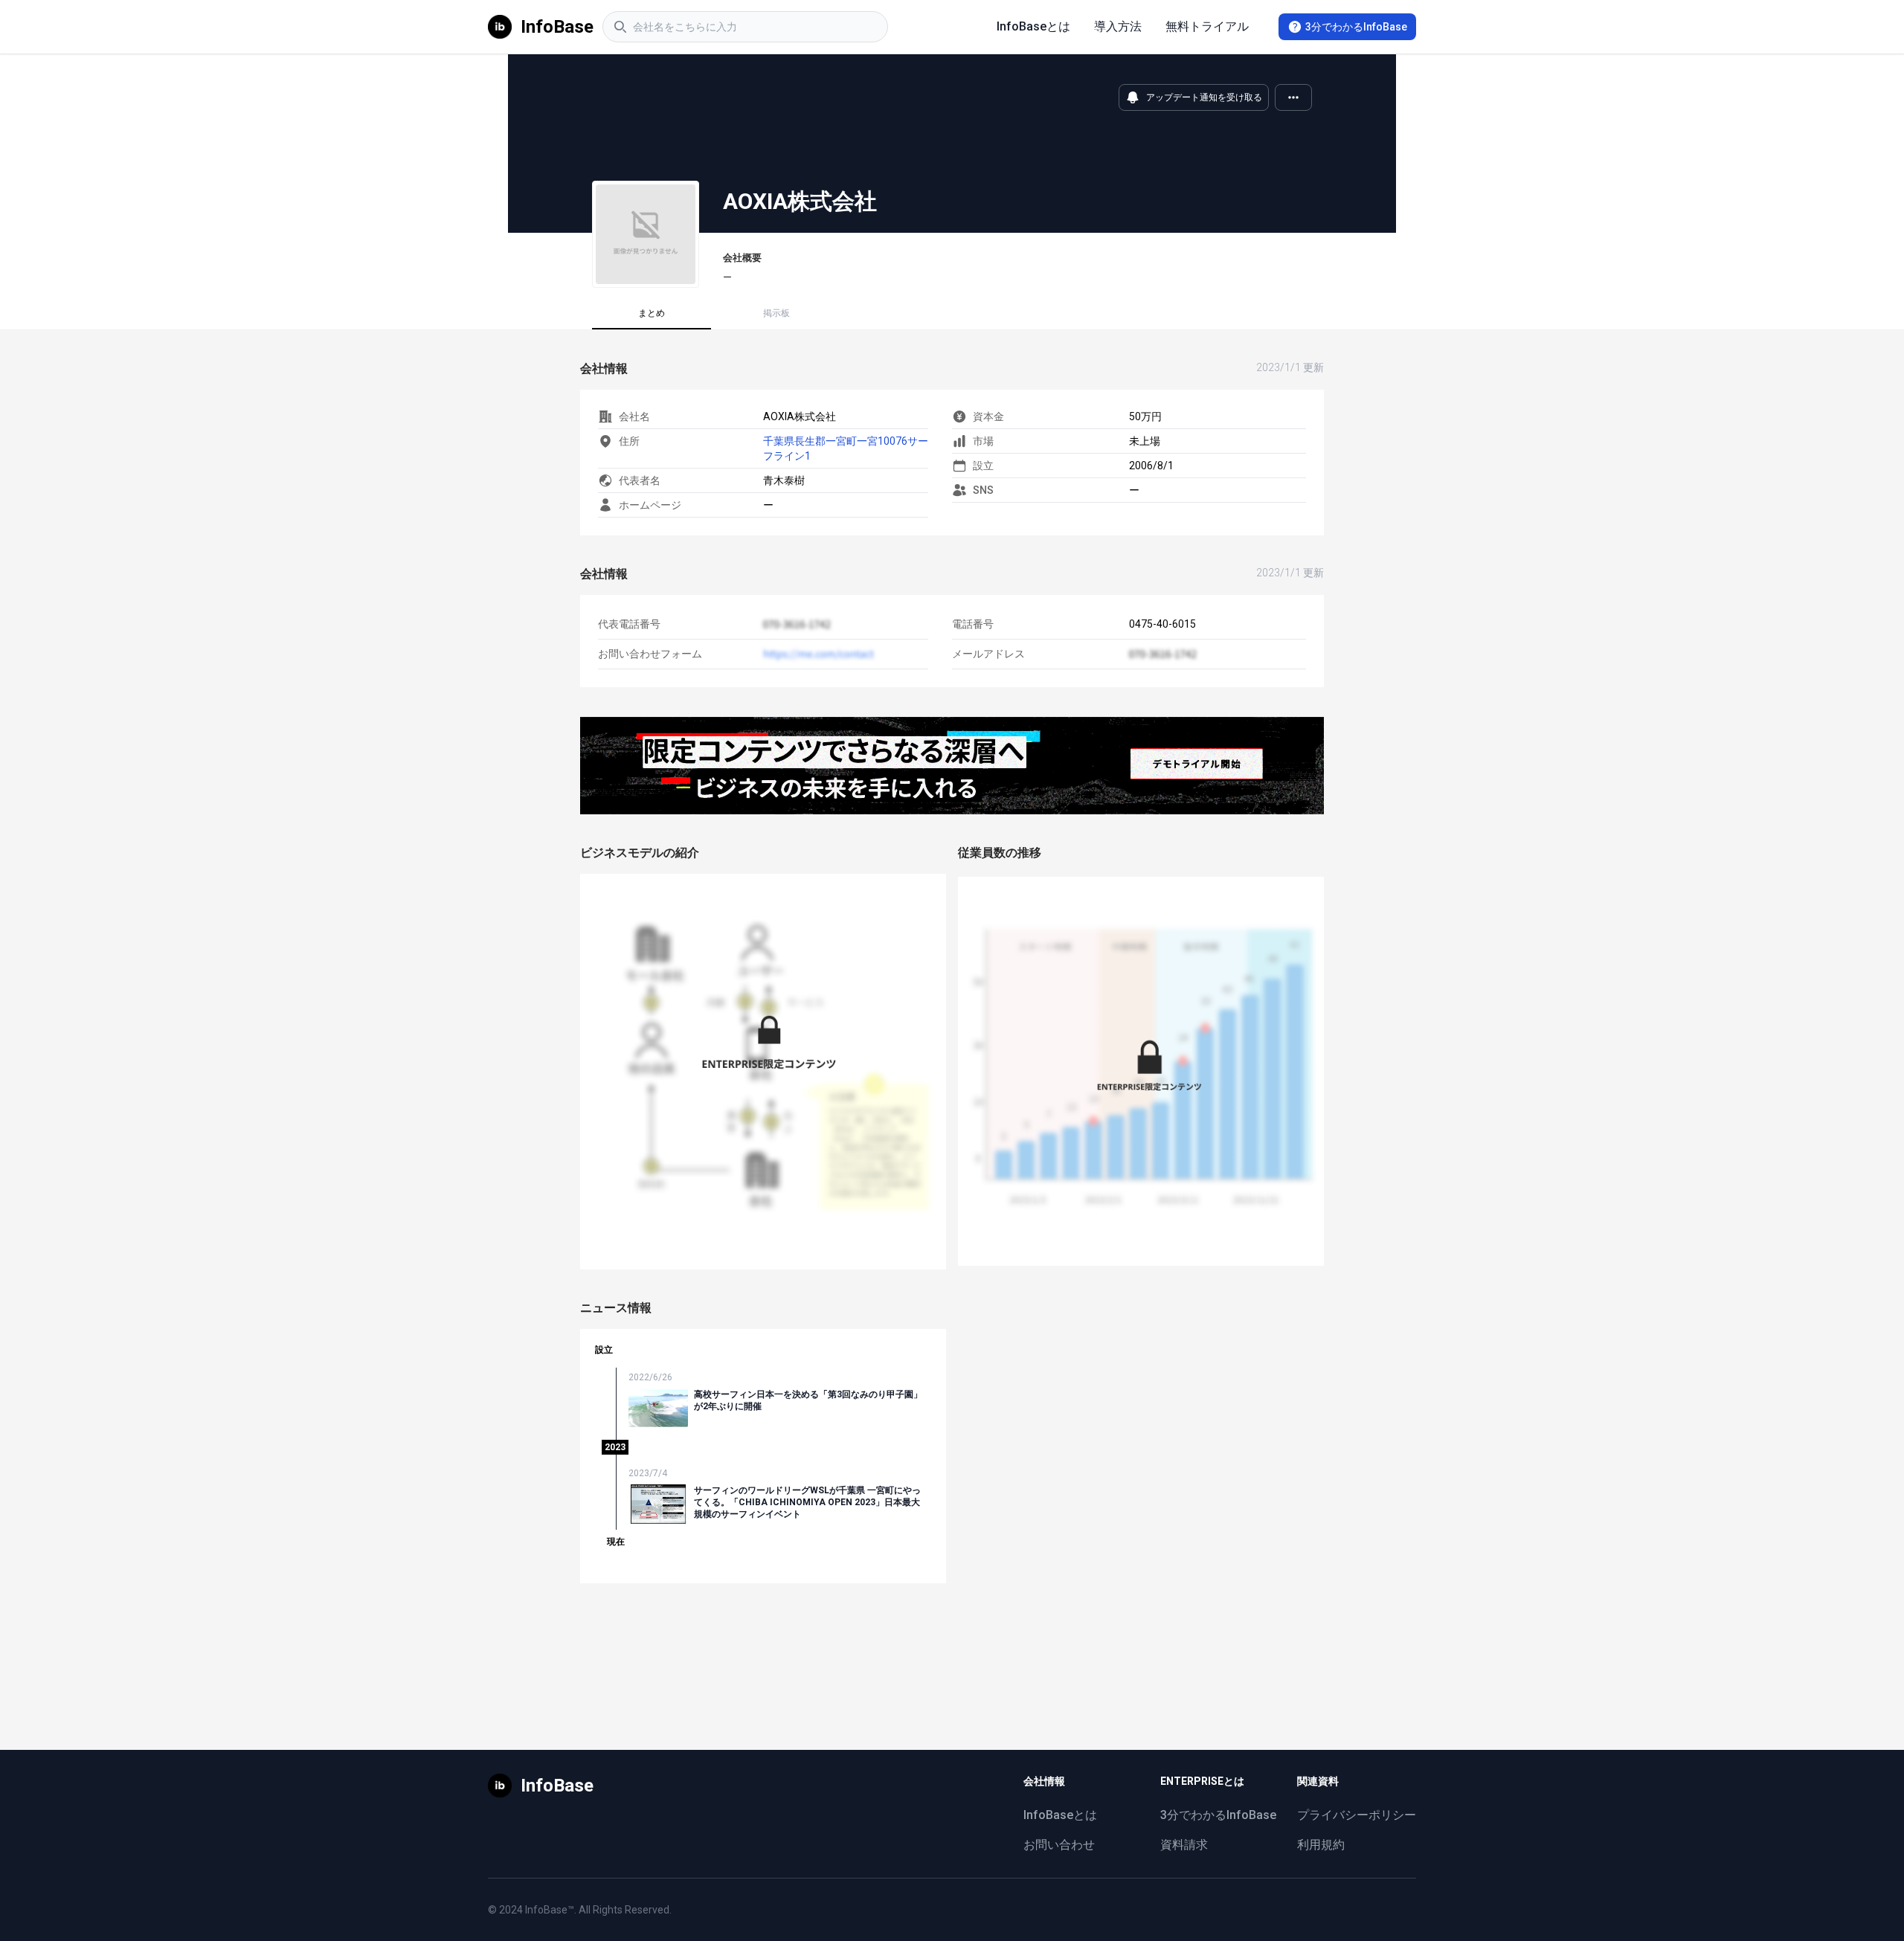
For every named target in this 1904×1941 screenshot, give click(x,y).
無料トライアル (1207, 26)
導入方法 (1118, 26)
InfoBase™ (550, 1910)
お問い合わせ (1059, 1845)
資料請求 (1184, 1845)
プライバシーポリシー (1357, 1815)
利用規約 (1321, 1845)
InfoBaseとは (1033, 26)
